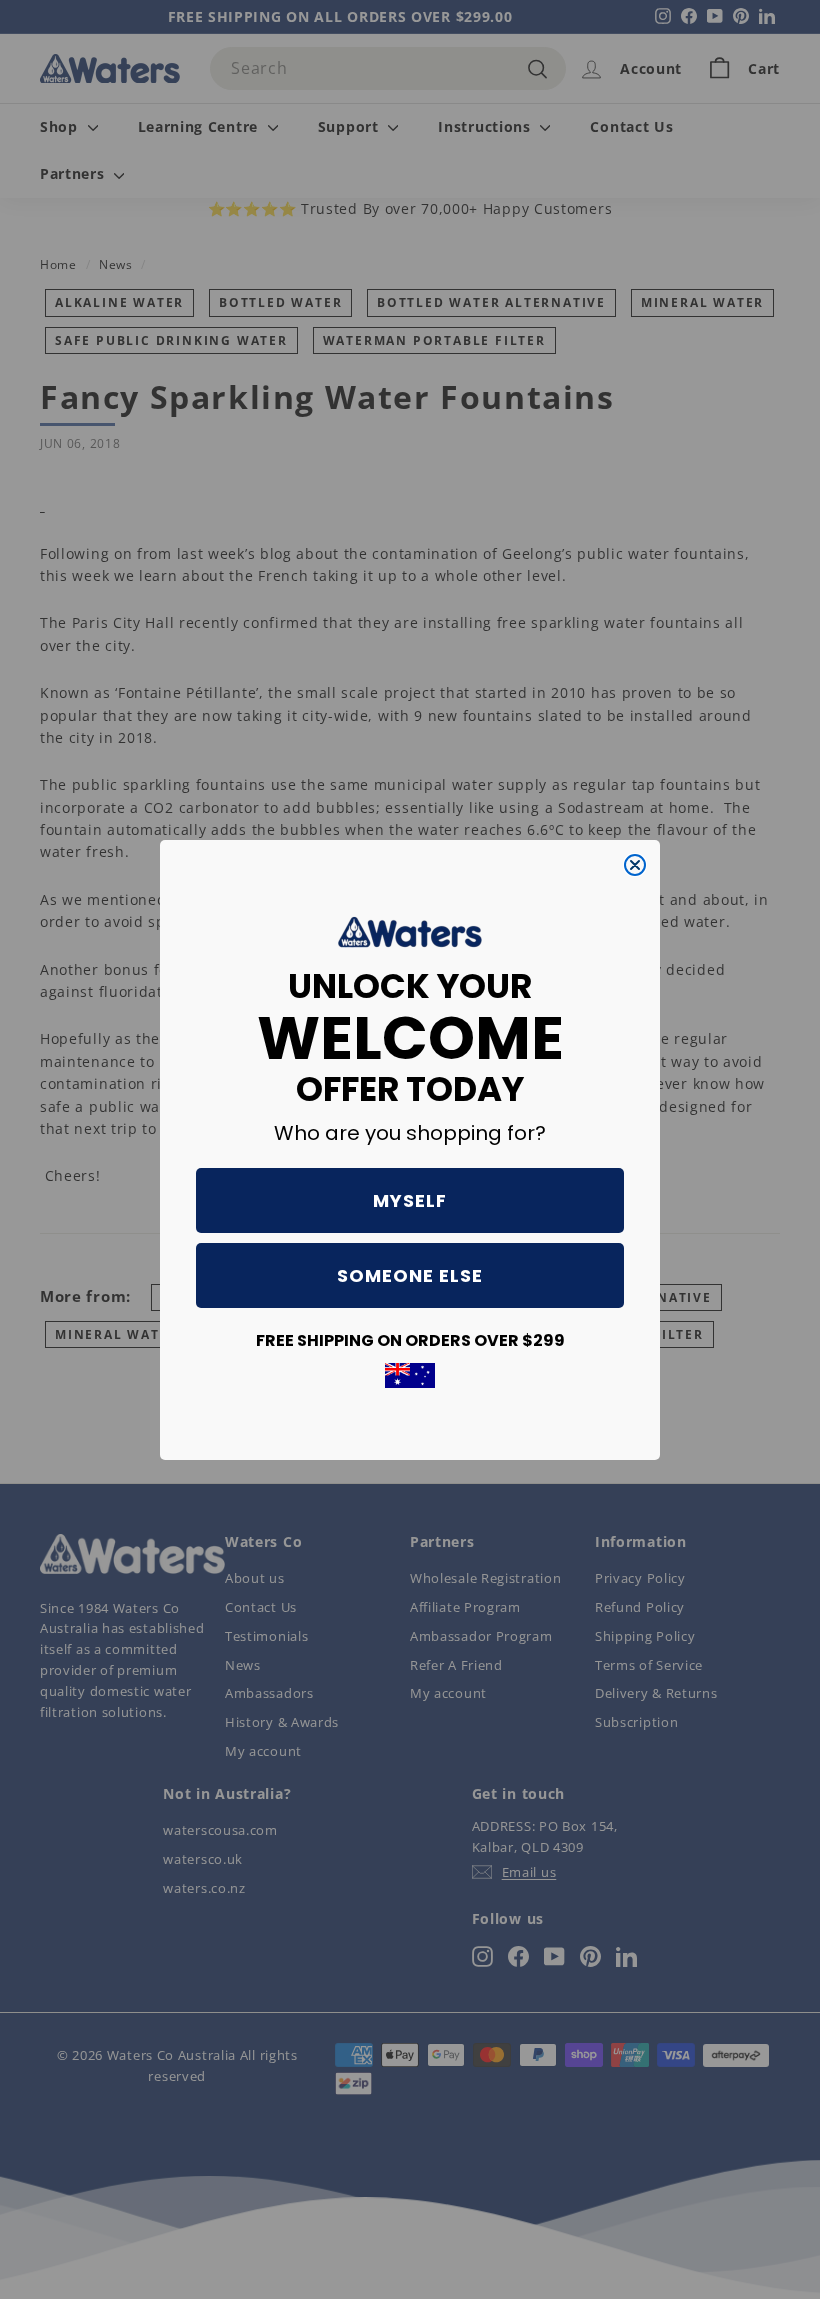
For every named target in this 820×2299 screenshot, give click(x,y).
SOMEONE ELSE (410, 1275)
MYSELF (410, 1200)
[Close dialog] (635, 865)
